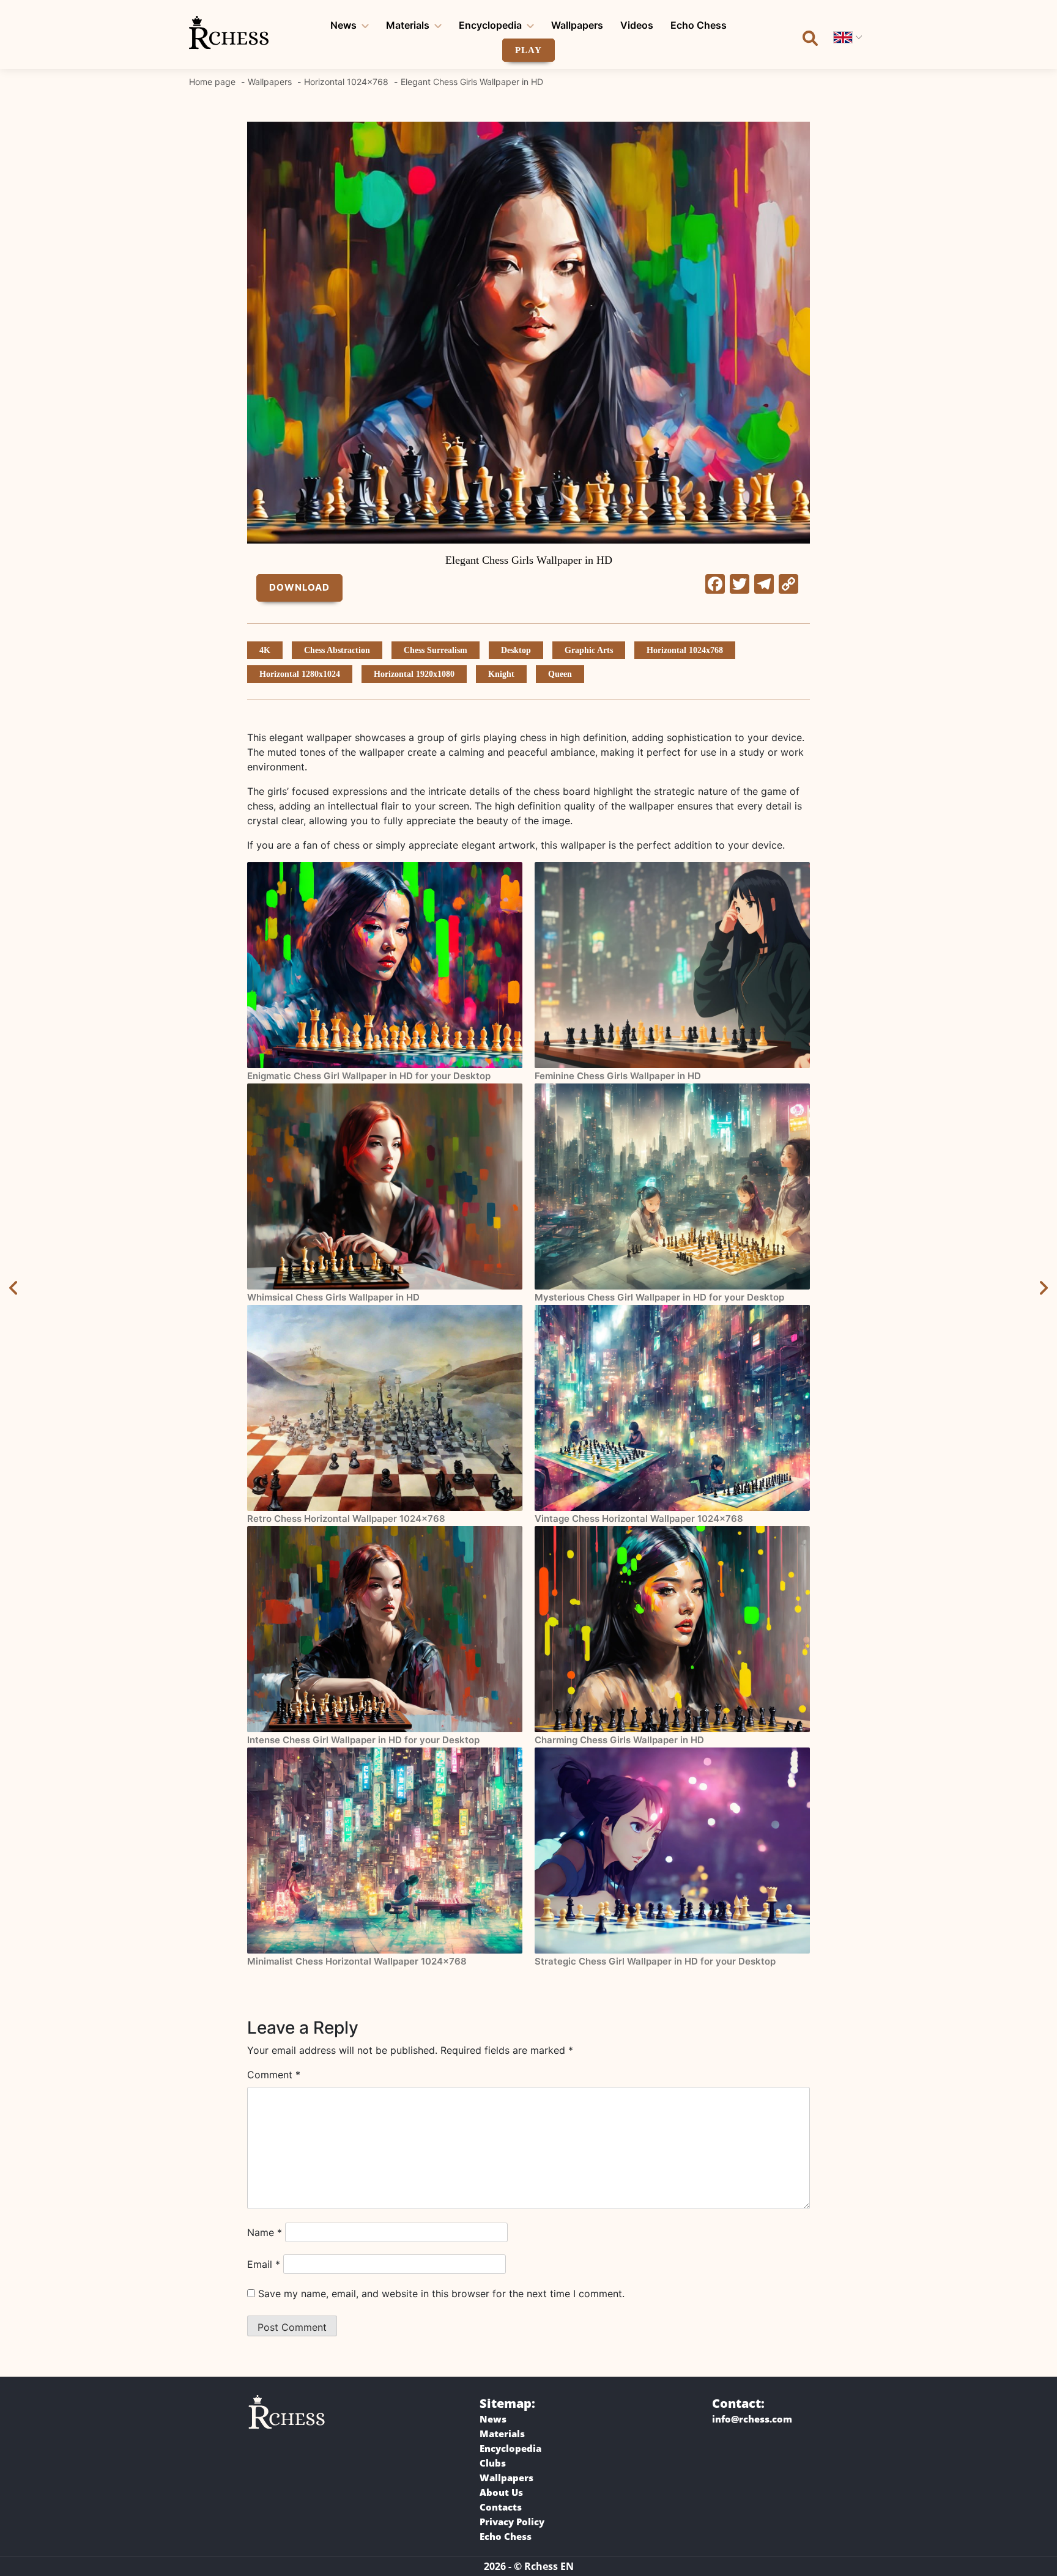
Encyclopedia (490, 25)
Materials (408, 25)
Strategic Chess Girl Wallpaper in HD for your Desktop (655, 1961)
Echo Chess (699, 25)
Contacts (501, 2507)
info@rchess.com (752, 2419)
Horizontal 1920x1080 (414, 674)
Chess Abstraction (337, 650)
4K (265, 650)
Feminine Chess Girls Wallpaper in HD (618, 1076)
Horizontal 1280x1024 (300, 674)
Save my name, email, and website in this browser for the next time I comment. (441, 2294)
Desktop (516, 650)
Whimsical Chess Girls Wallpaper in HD (333, 1297)
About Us (501, 2492)
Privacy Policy (512, 2522)
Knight (501, 674)
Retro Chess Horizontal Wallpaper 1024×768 (346, 1519)
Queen (560, 674)
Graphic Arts (589, 650)
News (343, 25)
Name (265, 2232)
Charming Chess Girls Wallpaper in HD (619, 1740)
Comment (274, 2075)
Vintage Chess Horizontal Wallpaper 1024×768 (639, 1519)
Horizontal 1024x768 (685, 650)
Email (264, 2264)
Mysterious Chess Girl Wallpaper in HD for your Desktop (659, 1297)
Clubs (493, 2463)
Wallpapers (577, 25)
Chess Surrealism (436, 650)
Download (299, 587)
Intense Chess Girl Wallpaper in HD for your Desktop (363, 1740)
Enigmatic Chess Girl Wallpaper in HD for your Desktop (369, 1076)
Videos (637, 25)
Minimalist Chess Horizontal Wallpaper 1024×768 (357, 1961)
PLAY (528, 50)
